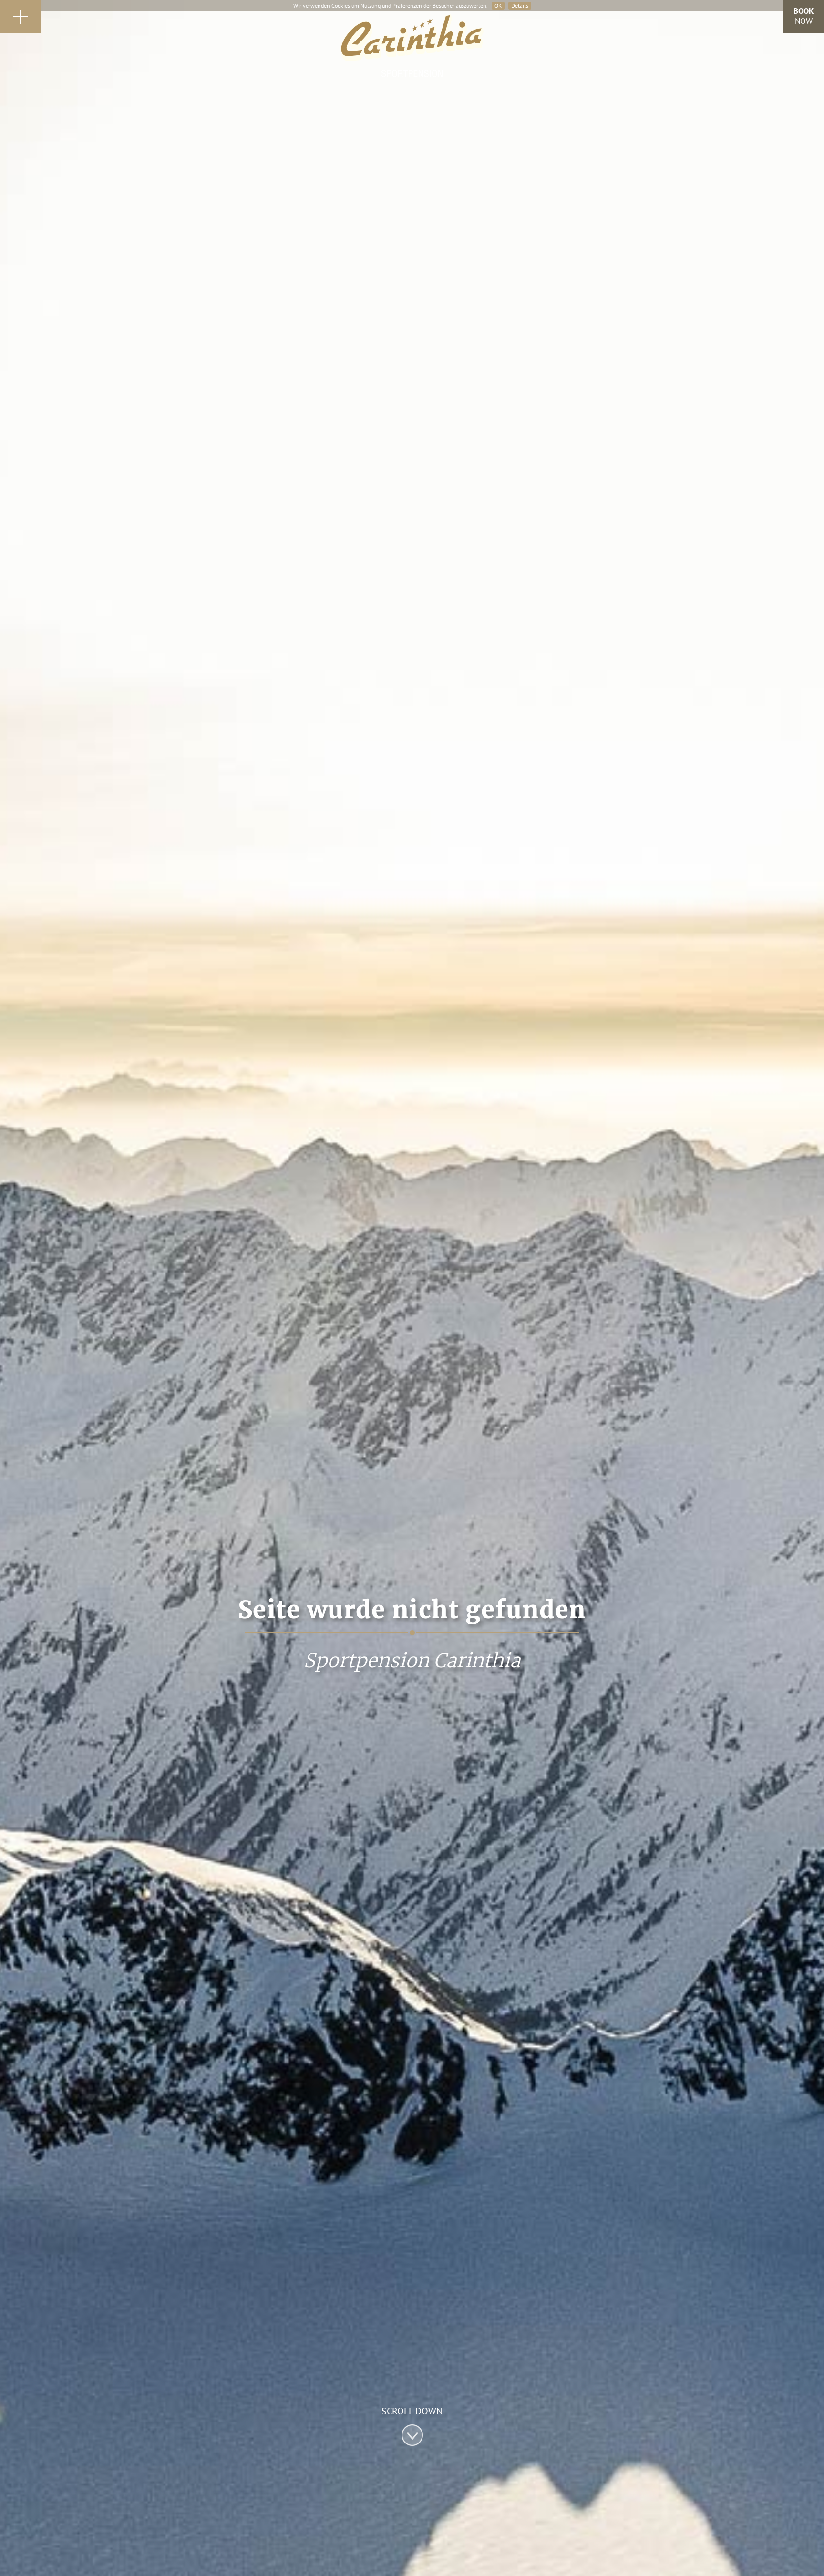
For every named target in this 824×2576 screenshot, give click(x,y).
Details (520, 5)
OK (498, 5)
